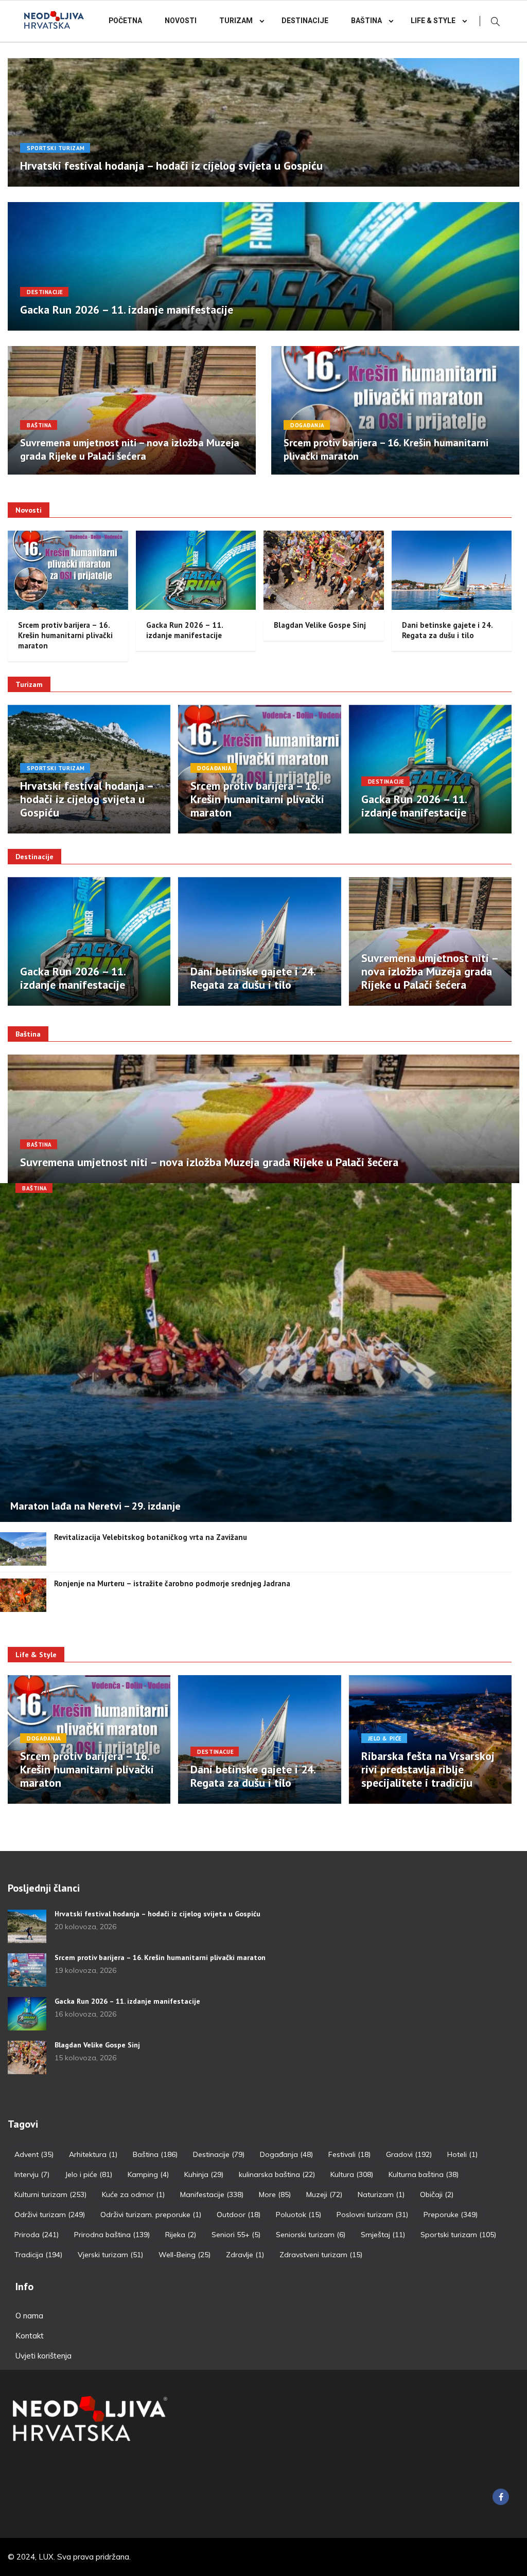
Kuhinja (204, 2174)
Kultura (352, 2174)
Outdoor (239, 2215)
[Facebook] (501, 2497)
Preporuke (451, 2215)
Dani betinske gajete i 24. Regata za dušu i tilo (447, 630)
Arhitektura (93, 2154)
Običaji (437, 2194)
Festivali (349, 2154)
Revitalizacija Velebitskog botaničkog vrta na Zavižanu (151, 1537)
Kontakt (30, 2336)
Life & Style (433, 21)
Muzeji (324, 2194)
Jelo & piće (385, 1738)
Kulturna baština (424, 2174)
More (275, 2194)
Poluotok (298, 2215)
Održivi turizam (50, 2215)
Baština (366, 21)
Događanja (308, 425)
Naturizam (381, 2194)
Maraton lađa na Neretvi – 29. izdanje (95, 1506)
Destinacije (305, 21)
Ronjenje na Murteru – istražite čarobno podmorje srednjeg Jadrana (172, 1583)
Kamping (148, 2174)
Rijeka (181, 2235)
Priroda (37, 2235)
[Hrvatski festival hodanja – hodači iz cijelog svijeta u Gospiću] (27, 1926)
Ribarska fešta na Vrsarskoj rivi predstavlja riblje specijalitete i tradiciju (428, 1769)
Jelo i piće (89, 2174)
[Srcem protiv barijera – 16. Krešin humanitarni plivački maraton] (27, 1970)
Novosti (181, 21)
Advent (34, 2154)
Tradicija (38, 2255)
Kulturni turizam (50, 2194)
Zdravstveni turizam (321, 2255)
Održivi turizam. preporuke (151, 2215)
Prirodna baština (112, 2235)
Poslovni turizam (372, 2215)
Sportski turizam (56, 148)
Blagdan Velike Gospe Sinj (320, 625)
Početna (125, 21)
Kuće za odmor (133, 2194)
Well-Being (185, 2255)
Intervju (32, 2174)
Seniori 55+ (236, 2235)
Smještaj (383, 2235)
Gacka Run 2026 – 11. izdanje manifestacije (127, 310)
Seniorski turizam (311, 2235)
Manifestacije (212, 2194)
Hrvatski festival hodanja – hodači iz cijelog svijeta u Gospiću (171, 166)
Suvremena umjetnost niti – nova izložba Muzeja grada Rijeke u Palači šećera (130, 449)
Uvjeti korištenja (43, 2356)
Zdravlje (245, 2255)
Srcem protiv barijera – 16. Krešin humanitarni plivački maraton (65, 635)
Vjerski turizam (110, 2255)
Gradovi (409, 2154)
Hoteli (462, 2154)
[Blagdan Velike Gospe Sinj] (27, 2057)
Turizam (236, 21)
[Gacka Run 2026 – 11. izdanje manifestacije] (27, 2014)
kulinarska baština (277, 2174)
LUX (46, 2557)
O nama (29, 2316)
